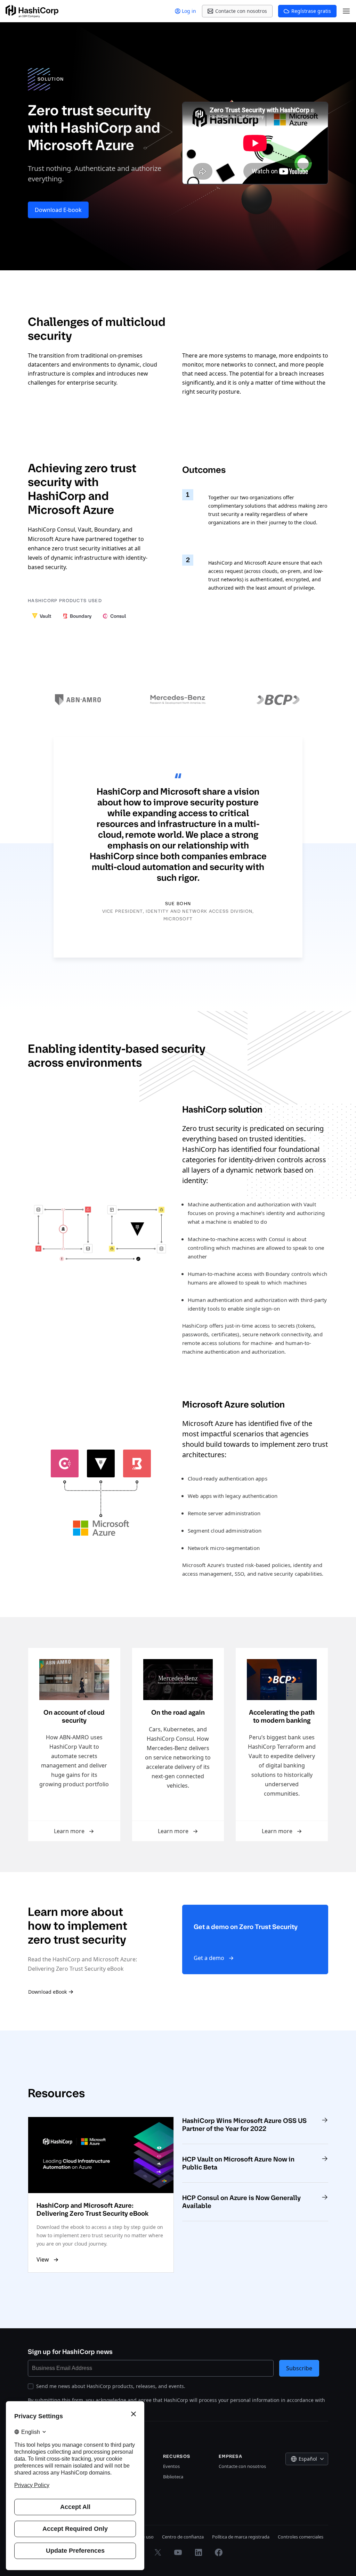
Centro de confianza (183, 2537)
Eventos (171, 2466)
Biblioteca (173, 2477)
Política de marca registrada (241, 2537)
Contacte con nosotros (242, 2466)
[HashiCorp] (32, 11)
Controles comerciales (301, 2537)
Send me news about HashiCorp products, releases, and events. (111, 2386)
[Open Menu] (346, 11)
